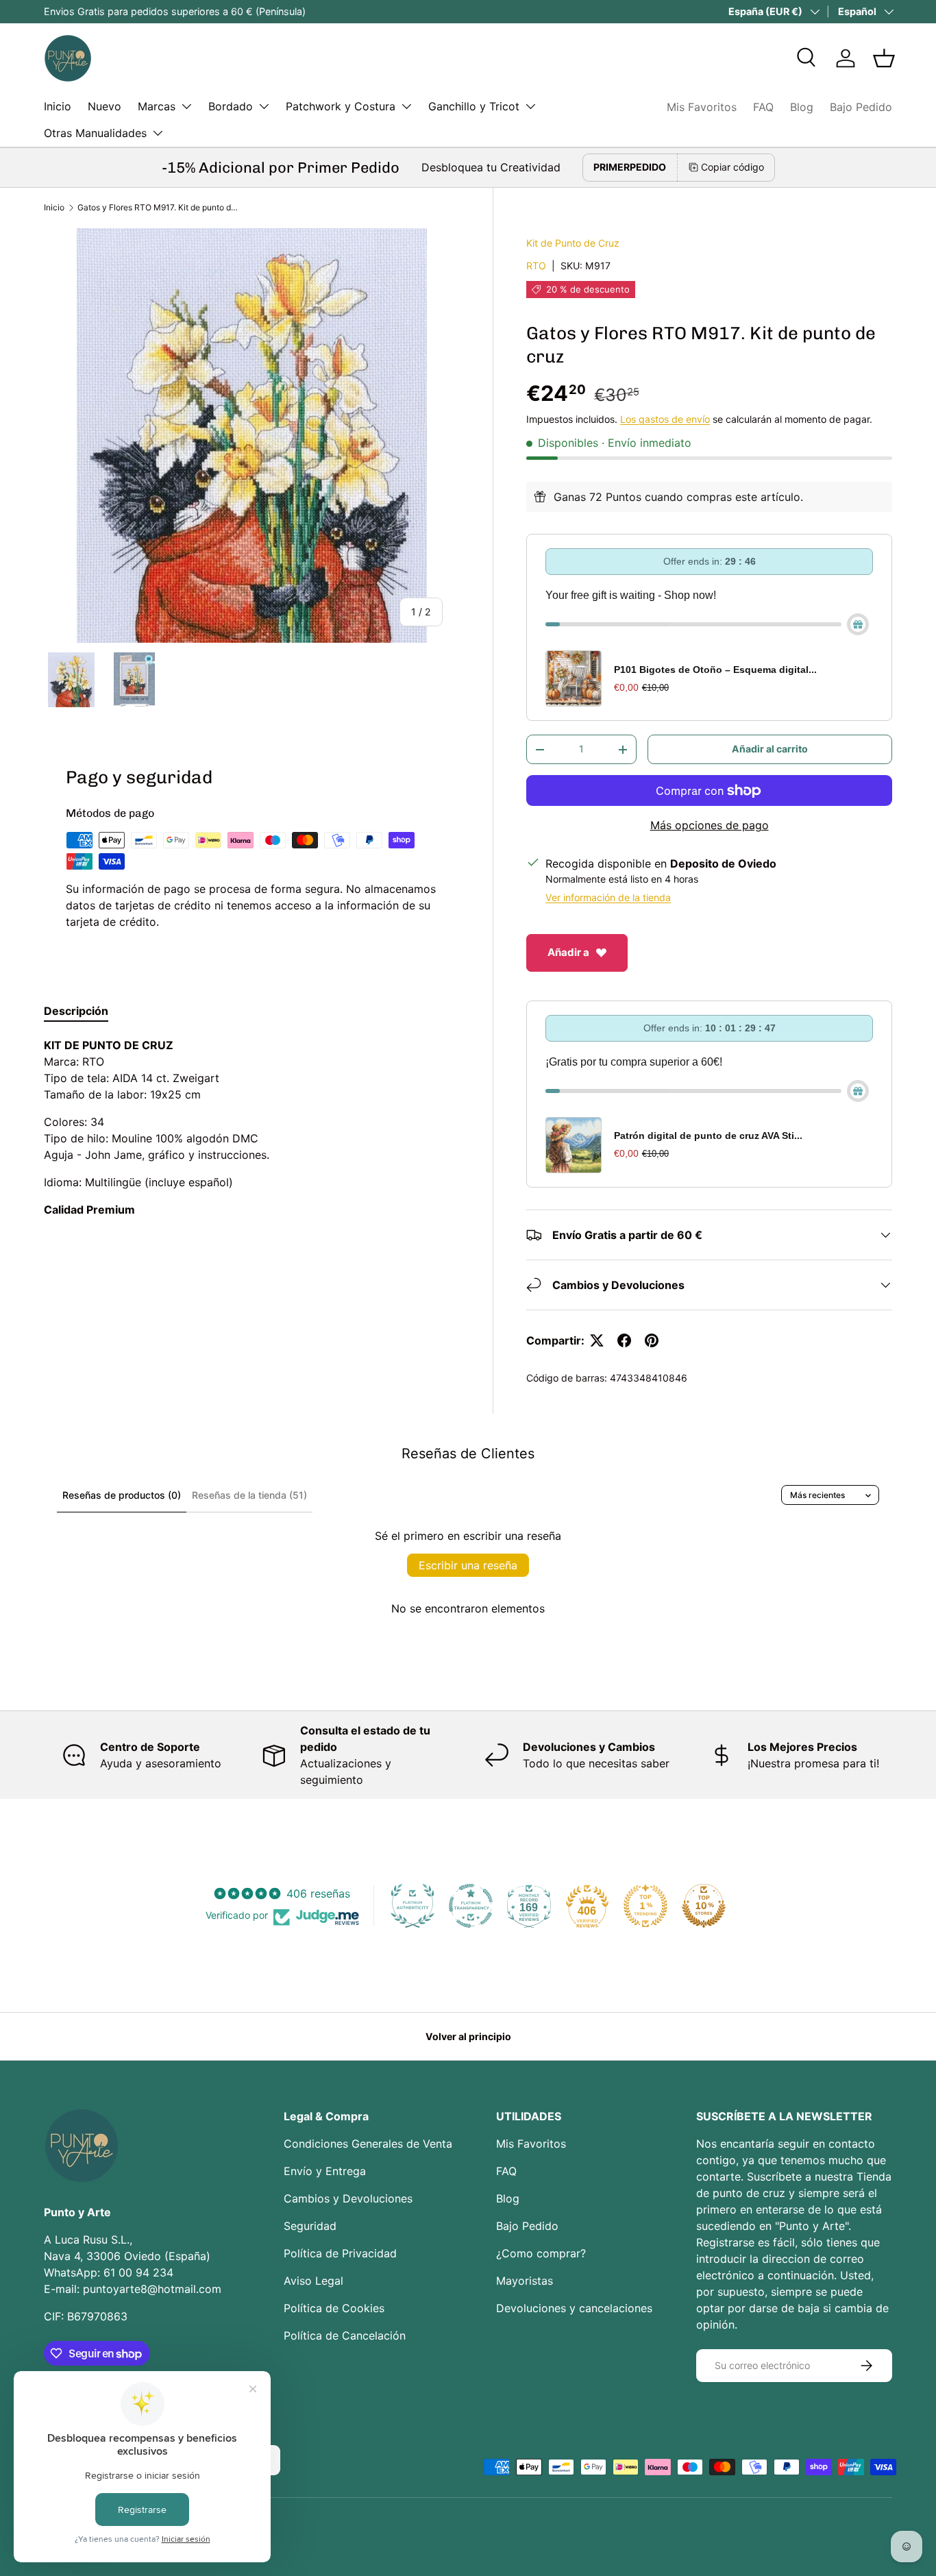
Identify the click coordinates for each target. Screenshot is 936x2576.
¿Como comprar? (541, 2253)
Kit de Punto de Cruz (573, 243)
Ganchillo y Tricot (474, 106)
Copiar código (732, 167)
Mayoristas (525, 2281)
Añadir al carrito (770, 749)
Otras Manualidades (95, 133)
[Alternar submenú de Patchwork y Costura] (406, 106)
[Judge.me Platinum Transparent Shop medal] (471, 1906)
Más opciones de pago (710, 825)
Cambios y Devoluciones (348, 2198)
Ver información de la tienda (608, 897)
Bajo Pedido (861, 107)
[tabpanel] (252, 1127)
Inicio (58, 106)
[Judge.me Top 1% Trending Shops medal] (645, 1906)
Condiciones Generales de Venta (368, 2144)
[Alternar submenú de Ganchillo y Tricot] (530, 106)
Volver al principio (468, 2036)
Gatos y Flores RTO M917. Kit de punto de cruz (160, 207)
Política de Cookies (334, 2308)
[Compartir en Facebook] (624, 1340)
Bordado (231, 106)
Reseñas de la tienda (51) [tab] (249, 1495)
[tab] (76, 1011)
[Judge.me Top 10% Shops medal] (704, 1906)
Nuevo (104, 106)
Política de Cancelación (345, 2335)
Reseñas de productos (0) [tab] (122, 1495)
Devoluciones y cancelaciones (574, 2308)
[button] (884, 58)
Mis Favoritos (702, 107)
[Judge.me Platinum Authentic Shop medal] (412, 1906)
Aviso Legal (313, 2281)
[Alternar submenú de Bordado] (264, 106)
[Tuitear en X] (597, 1340)
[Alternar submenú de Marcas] (186, 106)
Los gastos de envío (665, 419)
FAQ (763, 107)
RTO (536, 266)
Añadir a (568, 952)
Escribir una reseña (468, 1565)
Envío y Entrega (325, 2171)
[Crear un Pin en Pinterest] (652, 1340)
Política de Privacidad (340, 2253)
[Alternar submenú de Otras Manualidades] (158, 133)
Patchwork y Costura (341, 106)
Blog (802, 107)
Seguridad (310, 2226)
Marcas (157, 106)
